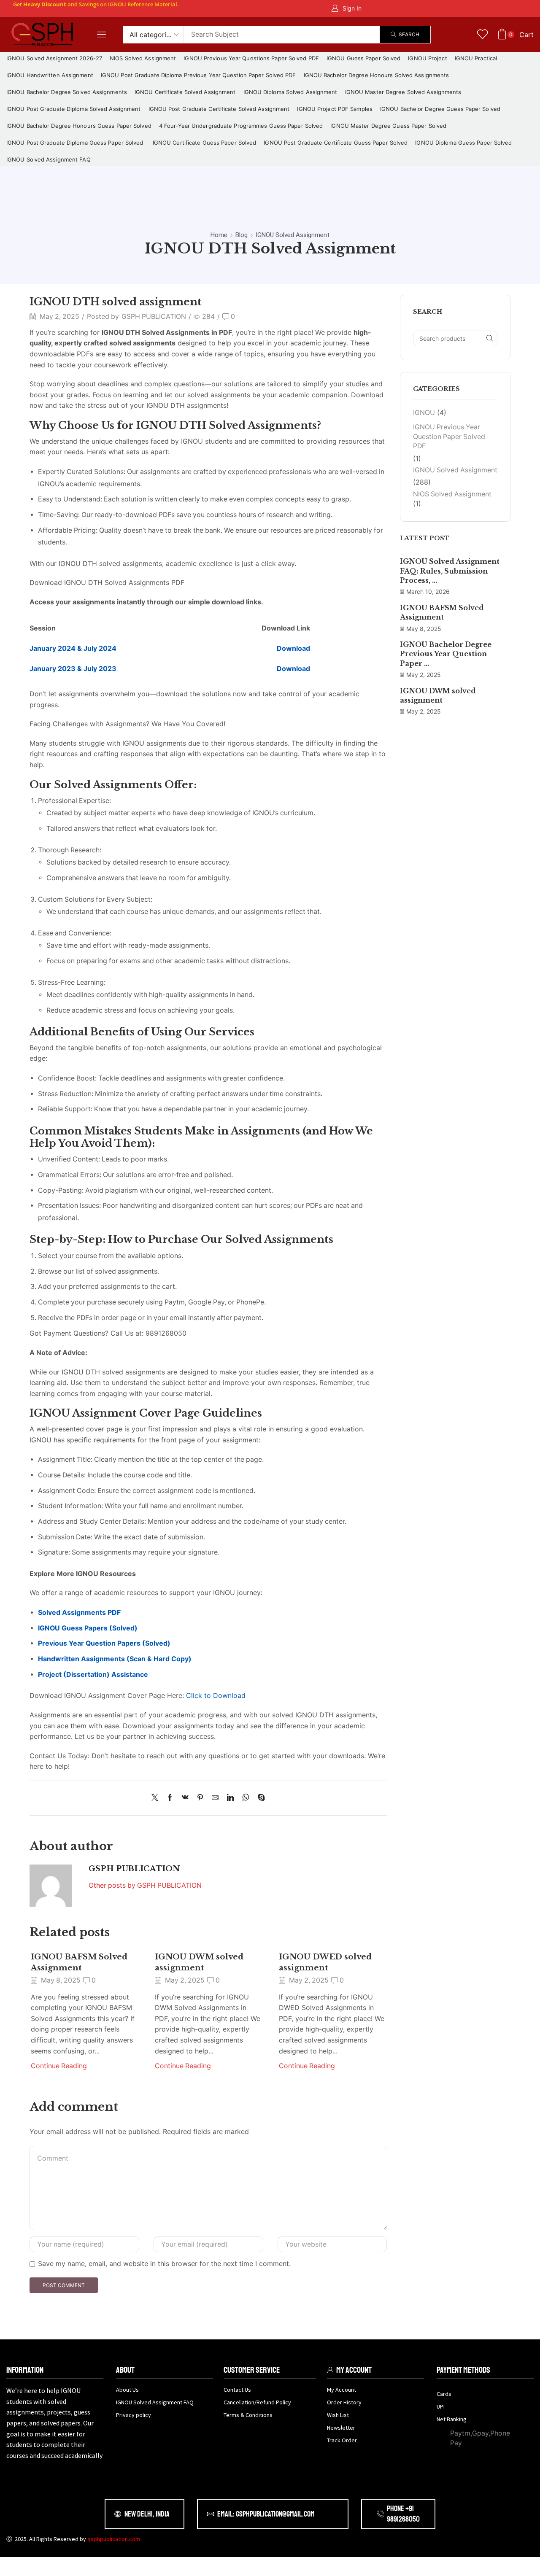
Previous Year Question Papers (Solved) (104, 1643)
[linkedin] (230, 1798)
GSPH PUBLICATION (154, 317)
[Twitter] (157, 1798)
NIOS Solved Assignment (452, 494)
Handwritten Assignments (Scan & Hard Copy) (115, 1659)
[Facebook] (170, 1798)
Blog (242, 235)
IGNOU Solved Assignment (293, 235)
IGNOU (424, 413)
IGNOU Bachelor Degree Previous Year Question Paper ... (446, 654)
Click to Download (216, 1695)
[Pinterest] (200, 1798)
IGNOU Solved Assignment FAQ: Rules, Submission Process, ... (450, 571)
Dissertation (86, 1675)
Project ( (52, 1675)
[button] (346, 9)
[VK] (185, 1798)
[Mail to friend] (215, 1798)
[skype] (259, 1798)
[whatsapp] (246, 1798)
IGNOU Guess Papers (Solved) (88, 1628)
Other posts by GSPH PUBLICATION (145, 1885)
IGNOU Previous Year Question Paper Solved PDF (449, 437)
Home (219, 235)
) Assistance (127, 1675)
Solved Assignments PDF (79, 1613)
